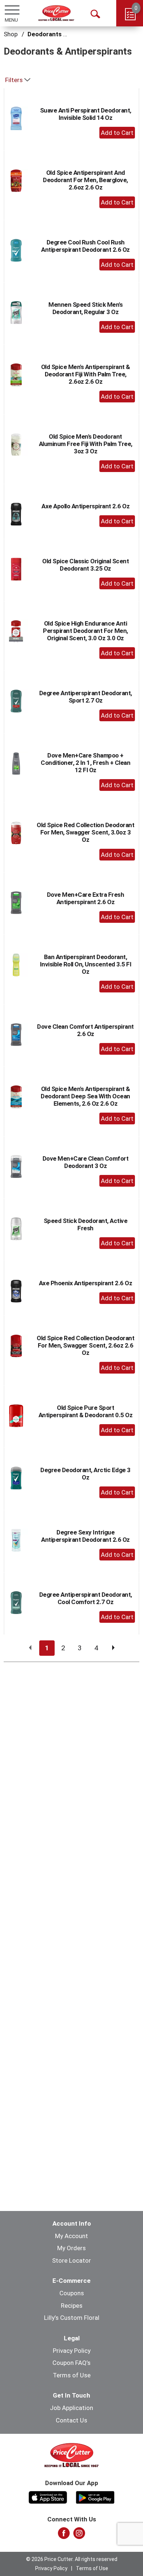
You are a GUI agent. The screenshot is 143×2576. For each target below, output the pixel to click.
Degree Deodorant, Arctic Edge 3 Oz (85, 1474)
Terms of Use (72, 2375)
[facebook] (64, 2535)
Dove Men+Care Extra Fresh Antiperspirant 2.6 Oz (86, 898)
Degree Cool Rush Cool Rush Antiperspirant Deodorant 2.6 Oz (85, 246)
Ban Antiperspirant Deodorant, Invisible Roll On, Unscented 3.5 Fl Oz (86, 964)
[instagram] (79, 2535)
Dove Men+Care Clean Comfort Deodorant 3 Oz (86, 1162)
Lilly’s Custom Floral (72, 2318)
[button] (117, 133)
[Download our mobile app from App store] (48, 2496)
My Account (71, 2236)
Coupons (72, 2293)
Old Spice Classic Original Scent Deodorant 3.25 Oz (85, 565)
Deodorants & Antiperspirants (71, 34)
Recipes (72, 2306)
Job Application (71, 2408)
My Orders (71, 2248)
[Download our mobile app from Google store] (95, 2496)
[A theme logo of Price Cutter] (56, 13)
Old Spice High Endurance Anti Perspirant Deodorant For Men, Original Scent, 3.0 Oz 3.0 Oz (85, 631)
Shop (11, 34)
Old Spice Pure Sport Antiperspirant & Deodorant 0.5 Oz (86, 1411)
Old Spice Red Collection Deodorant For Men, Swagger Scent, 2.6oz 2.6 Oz (85, 1345)
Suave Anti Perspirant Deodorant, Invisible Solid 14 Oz (86, 114)
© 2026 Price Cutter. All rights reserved (72, 2559)
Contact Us (71, 2420)
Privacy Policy (72, 2351)
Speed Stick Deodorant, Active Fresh (86, 1224)
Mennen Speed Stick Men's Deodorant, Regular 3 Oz (85, 308)
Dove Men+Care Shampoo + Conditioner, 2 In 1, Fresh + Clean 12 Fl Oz (85, 763)
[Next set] (113, 1648)
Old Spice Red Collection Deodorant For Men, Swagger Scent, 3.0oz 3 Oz (85, 832)
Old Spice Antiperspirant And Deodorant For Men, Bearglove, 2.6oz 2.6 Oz (85, 180)
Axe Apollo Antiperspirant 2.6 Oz (85, 506)
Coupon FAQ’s (71, 2363)
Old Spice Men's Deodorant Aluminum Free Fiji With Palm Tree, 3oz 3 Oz (86, 444)
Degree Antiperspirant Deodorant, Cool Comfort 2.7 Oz (86, 1598)
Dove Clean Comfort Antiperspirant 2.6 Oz (85, 1030)
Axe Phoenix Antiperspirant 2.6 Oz (86, 1283)
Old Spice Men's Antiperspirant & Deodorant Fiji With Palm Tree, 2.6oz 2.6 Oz (86, 374)
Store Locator (71, 2260)
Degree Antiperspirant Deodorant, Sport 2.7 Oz (86, 697)
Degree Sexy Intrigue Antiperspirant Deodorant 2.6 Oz (85, 1536)
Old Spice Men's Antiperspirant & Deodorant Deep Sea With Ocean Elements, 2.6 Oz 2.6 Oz (85, 1096)
